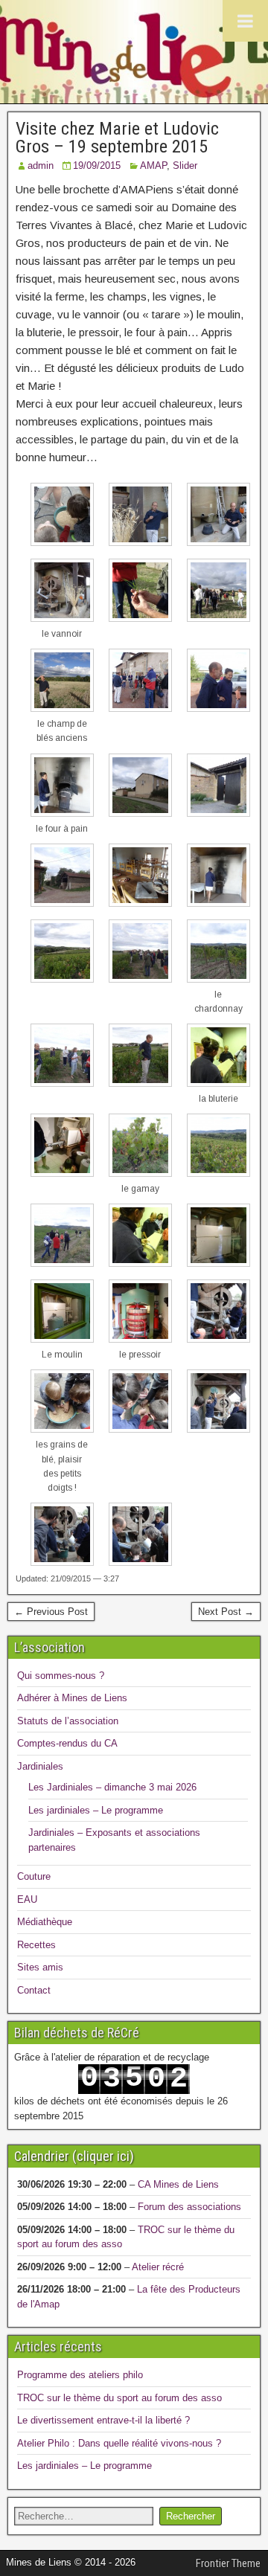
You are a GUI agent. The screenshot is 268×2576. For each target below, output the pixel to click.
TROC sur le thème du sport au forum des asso (119, 2398)
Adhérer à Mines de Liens (72, 1698)
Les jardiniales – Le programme (96, 1810)
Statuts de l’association (68, 1721)
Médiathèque (45, 1922)
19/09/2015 (97, 166)
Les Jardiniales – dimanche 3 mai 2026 (112, 1787)
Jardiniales (40, 1766)
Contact (34, 1990)
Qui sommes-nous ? (61, 1676)
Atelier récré (158, 2267)
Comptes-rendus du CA (67, 1743)
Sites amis (40, 1967)
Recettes (36, 1945)
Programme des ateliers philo (80, 2375)
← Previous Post (51, 1612)
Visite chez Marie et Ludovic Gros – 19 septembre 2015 (117, 138)
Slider (185, 166)
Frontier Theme (228, 2563)
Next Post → (226, 1612)
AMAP (153, 166)
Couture (34, 1876)
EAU (27, 1899)
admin (41, 166)
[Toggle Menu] (245, 21)
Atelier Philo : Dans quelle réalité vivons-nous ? (119, 2443)
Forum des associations (189, 2207)
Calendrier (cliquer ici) (74, 2156)
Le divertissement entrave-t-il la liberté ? (103, 2420)
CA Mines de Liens (178, 2184)
